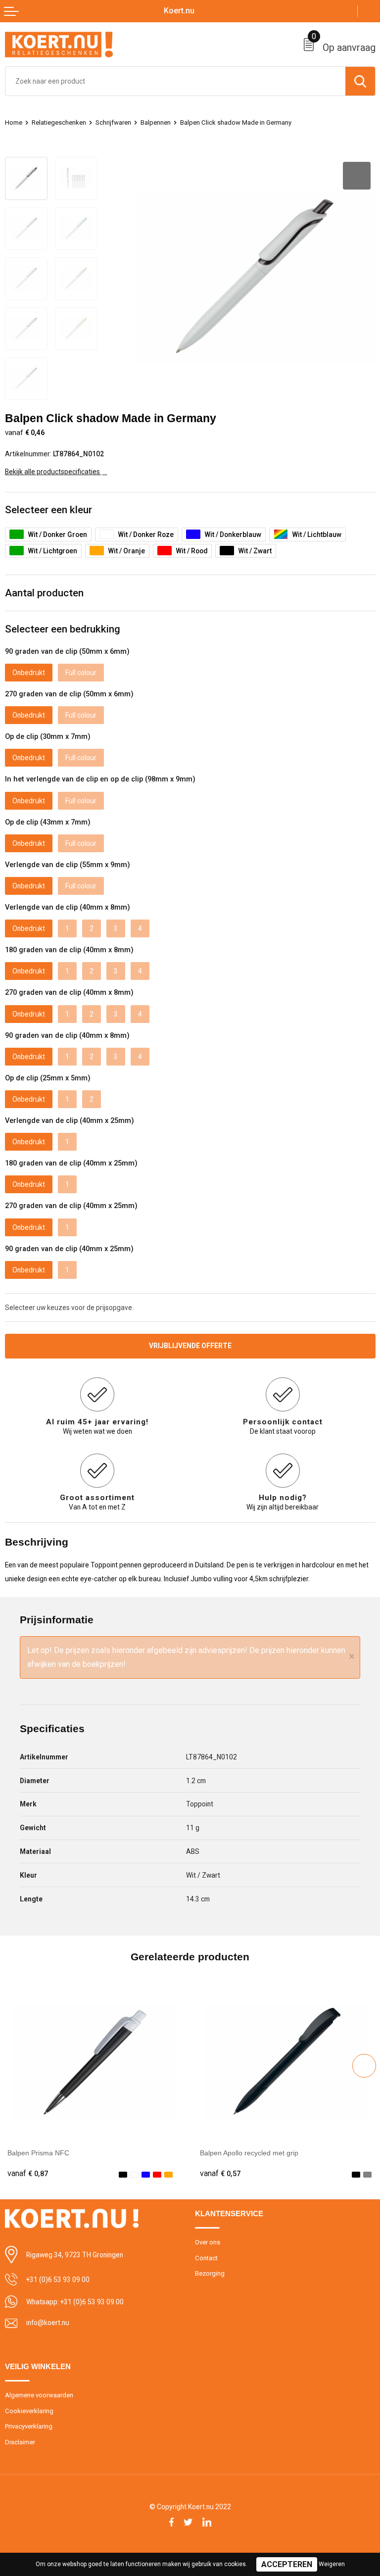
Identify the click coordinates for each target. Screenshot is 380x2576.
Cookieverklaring (29, 2411)
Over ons (208, 2242)
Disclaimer (20, 2442)
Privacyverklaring (29, 2426)
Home (14, 122)
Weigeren (332, 2564)
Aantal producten (44, 593)
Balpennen (156, 122)
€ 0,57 (220, 2174)
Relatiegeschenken (59, 122)
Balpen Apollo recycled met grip (249, 2153)
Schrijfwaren (113, 122)
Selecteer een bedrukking (63, 629)
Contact (206, 2258)
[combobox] (175, 81)
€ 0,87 (28, 2174)
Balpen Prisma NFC (38, 2153)
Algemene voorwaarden (39, 2395)
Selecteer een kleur (48, 510)
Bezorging (210, 2273)
